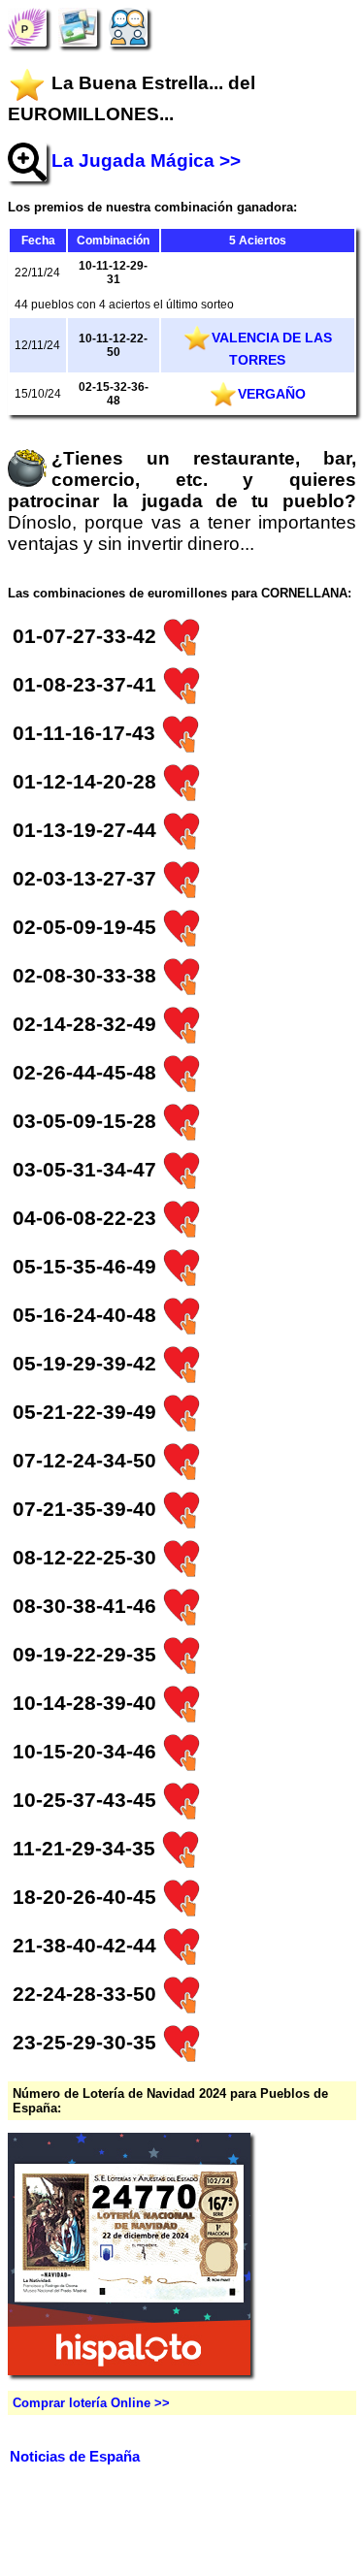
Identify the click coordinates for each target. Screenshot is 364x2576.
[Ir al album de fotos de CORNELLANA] (78, 27)
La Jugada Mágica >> (146, 161)
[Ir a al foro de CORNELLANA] (128, 27)
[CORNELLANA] (27, 27)
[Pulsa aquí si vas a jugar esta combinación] (182, 636)
